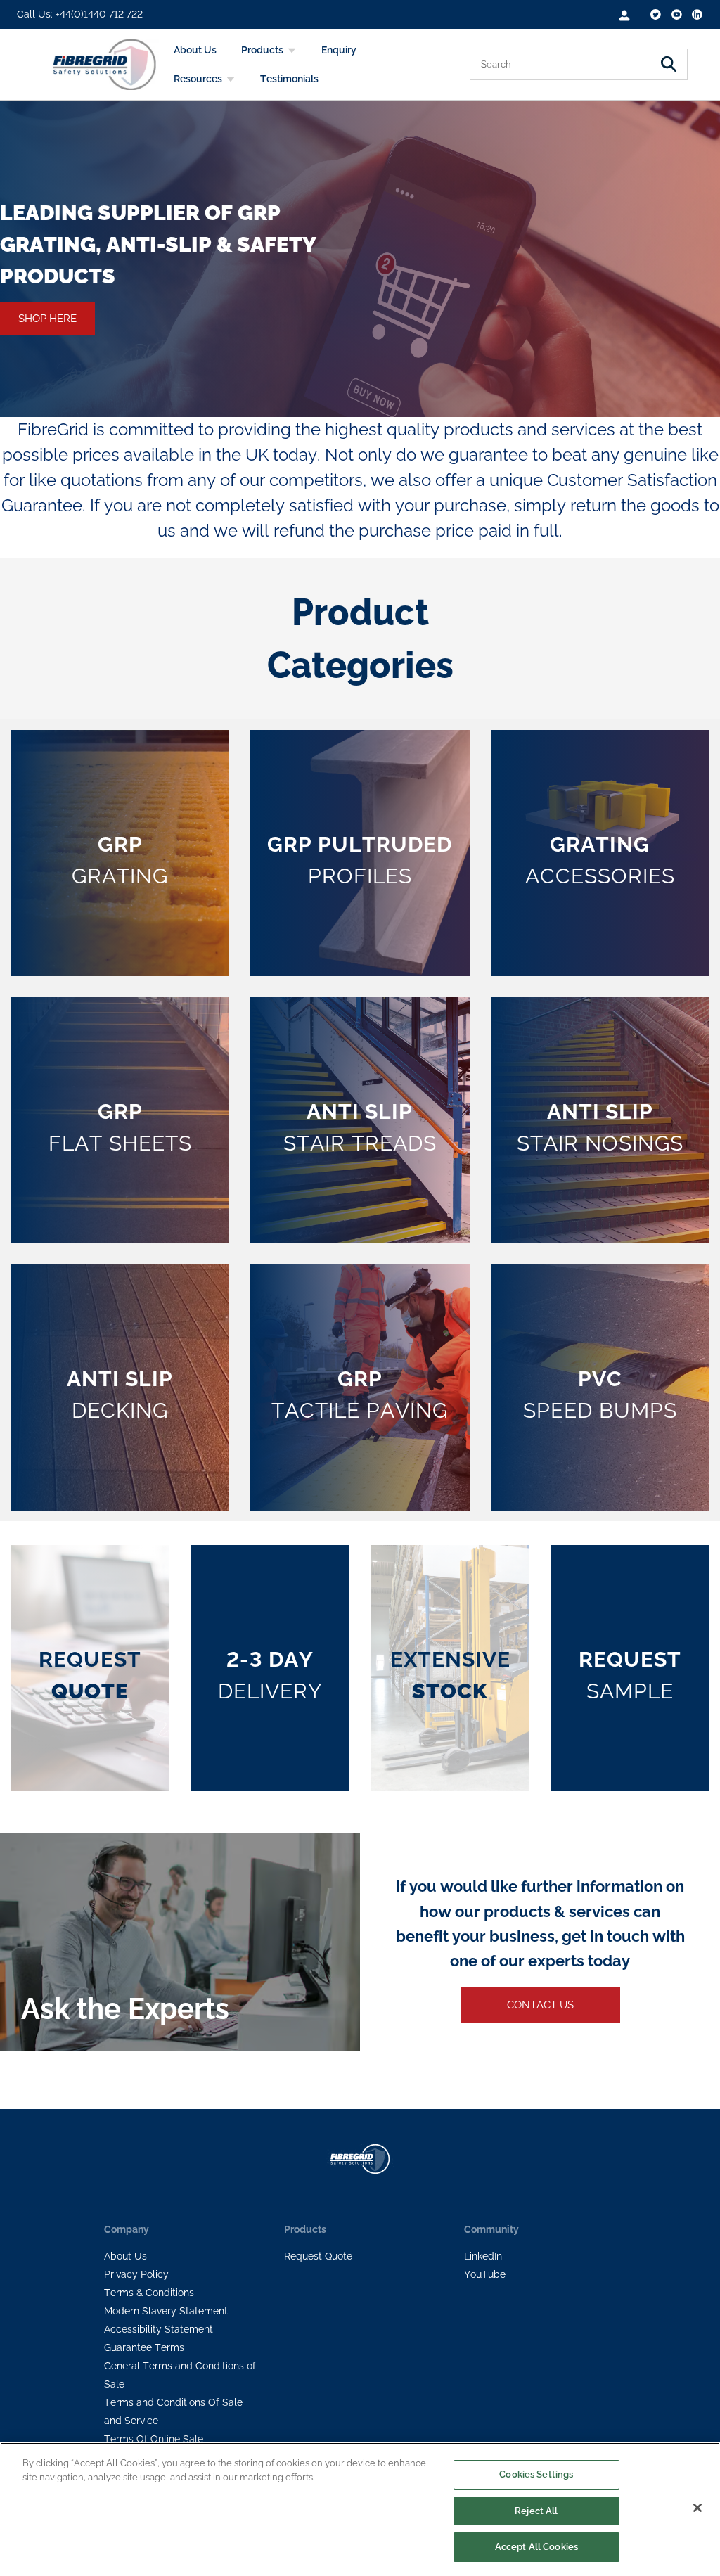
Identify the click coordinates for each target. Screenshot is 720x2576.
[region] (360, 2509)
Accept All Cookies (536, 2547)
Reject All (536, 2511)
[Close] (697, 2508)
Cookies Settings (536, 2474)
